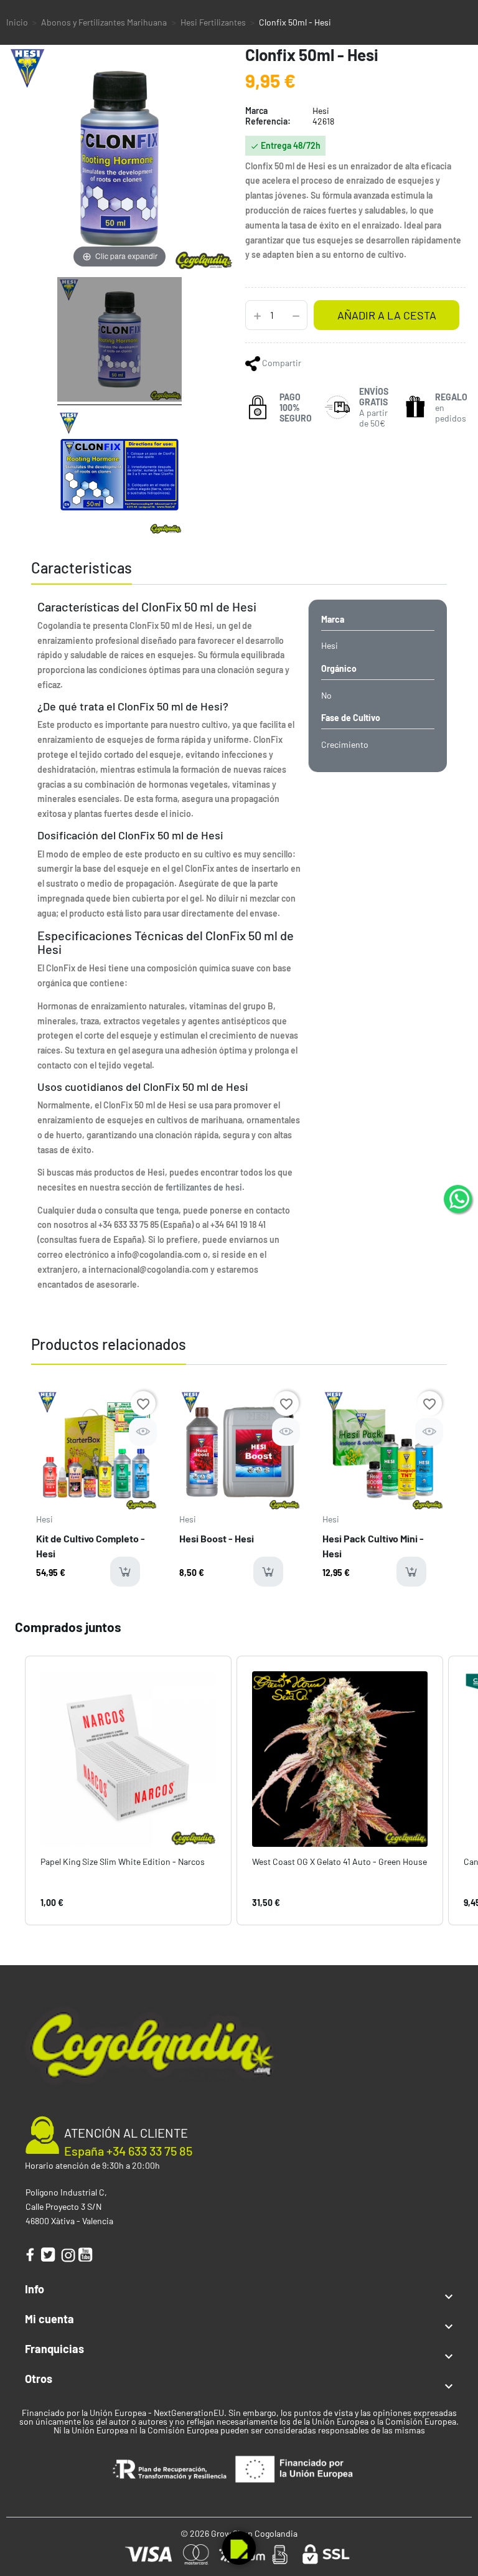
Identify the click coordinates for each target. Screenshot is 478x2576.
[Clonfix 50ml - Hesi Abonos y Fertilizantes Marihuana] (119, 341)
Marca (256, 111)
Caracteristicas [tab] (82, 568)
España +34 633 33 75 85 (128, 2151)
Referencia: (268, 121)
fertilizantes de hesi (204, 1187)
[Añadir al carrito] (125, 1572)
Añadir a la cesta (387, 315)
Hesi (45, 1519)
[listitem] (128, 1790)
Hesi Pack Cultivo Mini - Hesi (373, 1546)
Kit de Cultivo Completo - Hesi (91, 1546)
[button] (12, 1790)
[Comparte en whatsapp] (254, 363)
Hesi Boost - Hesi (217, 1538)
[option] (96, 1493)
